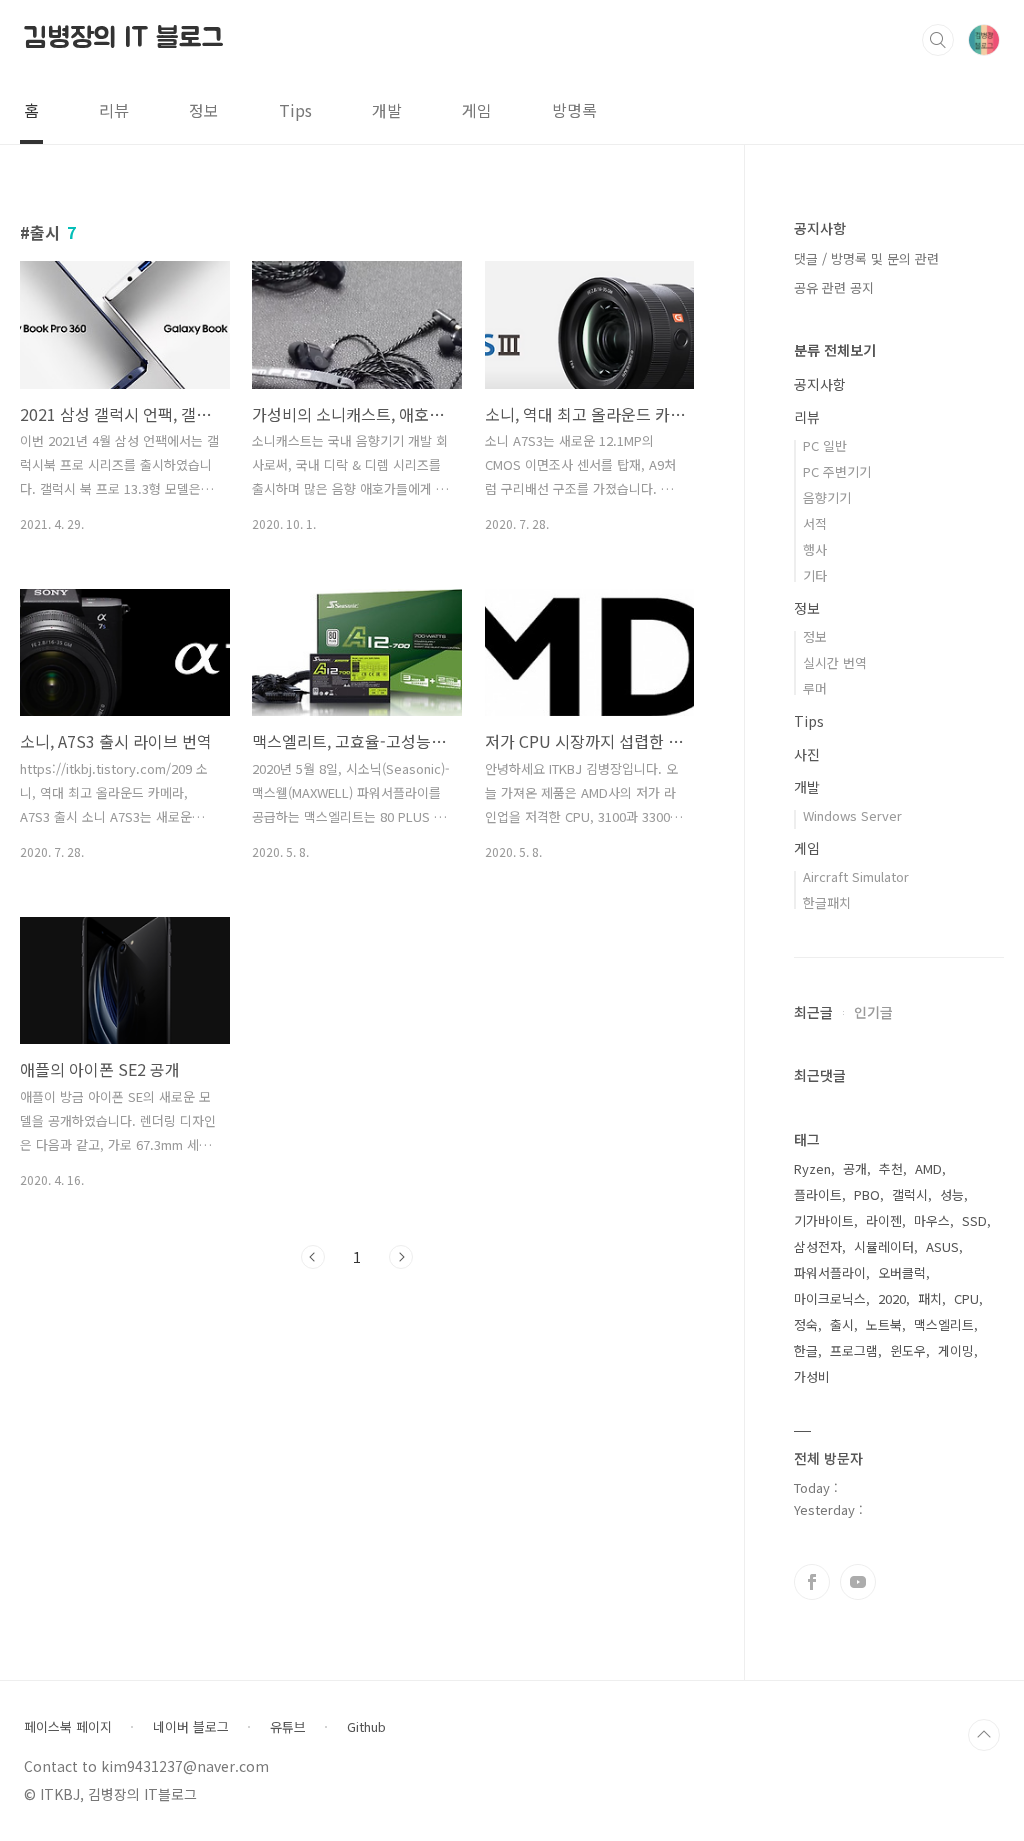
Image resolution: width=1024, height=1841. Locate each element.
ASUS (942, 1246)
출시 (842, 1324)
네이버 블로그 (191, 1727)
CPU (966, 1298)
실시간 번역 (835, 662)
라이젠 (884, 1220)
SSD (974, 1220)
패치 (930, 1298)
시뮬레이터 (884, 1246)
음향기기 (827, 497)
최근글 (813, 1012)
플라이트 (818, 1194)
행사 (815, 549)
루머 (815, 688)
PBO (867, 1194)
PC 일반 (825, 445)
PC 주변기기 (837, 471)
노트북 (884, 1324)
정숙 (806, 1324)
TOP (984, 1735)
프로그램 (854, 1350)
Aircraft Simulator (856, 876)
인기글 (873, 1012)
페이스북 (812, 1582)
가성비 (812, 1376)
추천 (891, 1168)
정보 (204, 110)
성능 (952, 1194)
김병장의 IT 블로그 (124, 39)
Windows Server (852, 815)
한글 (806, 1350)
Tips (295, 110)
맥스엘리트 (944, 1324)
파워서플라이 (830, 1272)
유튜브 (288, 1727)
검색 (938, 40)
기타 (815, 575)
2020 (892, 1298)
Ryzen (812, 1168)
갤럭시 (910, 1194)
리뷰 (114, 110)
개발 (387, 110)
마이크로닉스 (830, 1298)
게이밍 (956, 1350)
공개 (855, 1168)
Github (366, 1727)
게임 (477, 110)
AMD (928, 1168)
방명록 (574, 110)
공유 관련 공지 (834, 287)
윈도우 (908, 1350)
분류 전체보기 (835, 350)
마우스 (932, 1220)
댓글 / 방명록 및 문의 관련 (866, 258)
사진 (807, 754)
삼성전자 (818, 1246)
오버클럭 (902, 1272)
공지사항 (820, 384)
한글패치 (827, 902)
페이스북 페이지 (68, 1727)
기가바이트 (824, 1220)
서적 (815, 523)
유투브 (858, 1582)
